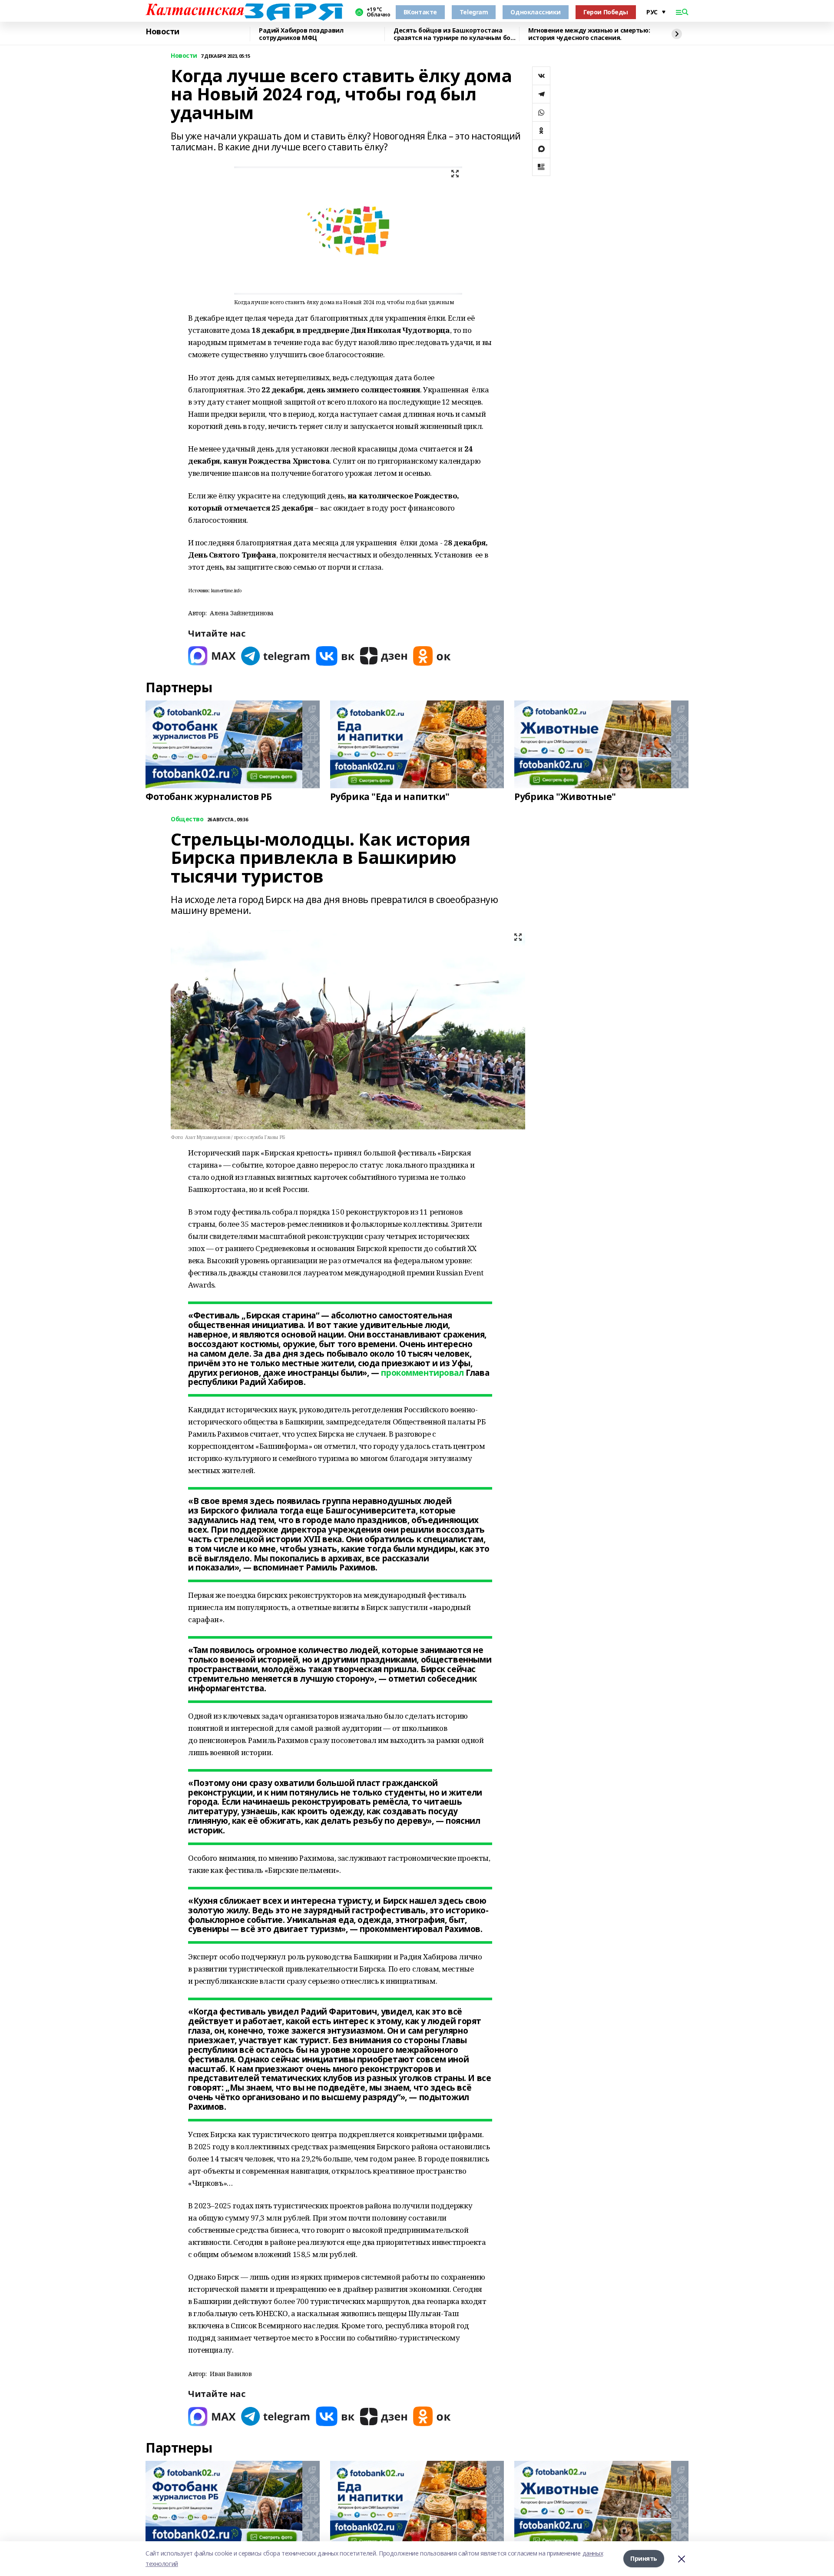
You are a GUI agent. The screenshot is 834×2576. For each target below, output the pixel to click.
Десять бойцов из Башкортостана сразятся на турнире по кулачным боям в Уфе (456, 34)
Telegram (474, 12)
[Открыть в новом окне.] (212, 656)
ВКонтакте (420, 12)
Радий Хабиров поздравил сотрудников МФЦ (301, 34)
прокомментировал (422, 1373)
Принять (644, 2558)
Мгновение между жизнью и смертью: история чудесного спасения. (589, 34)
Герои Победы (606, 12)
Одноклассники (536, 12)
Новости (162, 32)
